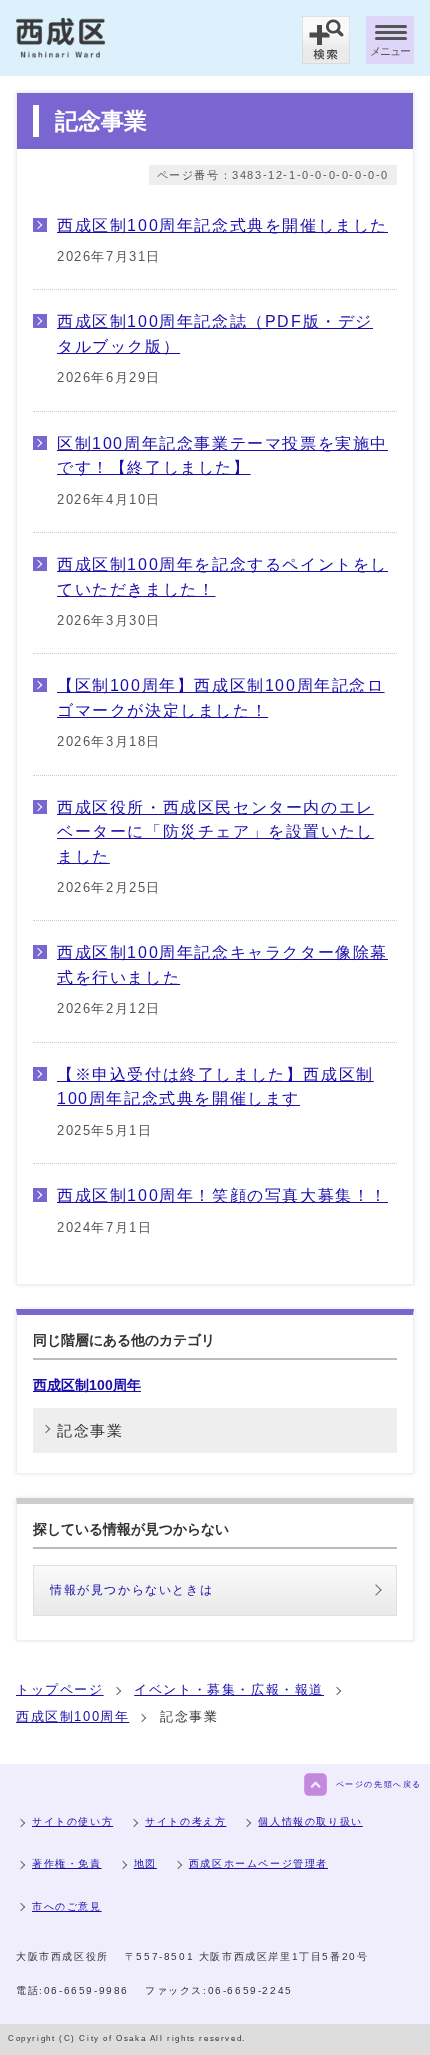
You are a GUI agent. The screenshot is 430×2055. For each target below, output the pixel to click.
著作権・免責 (67, 1863)
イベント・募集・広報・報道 (229, 1689)
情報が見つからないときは (131, 1590)
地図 (145, 1863)
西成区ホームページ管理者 (258, 1863)
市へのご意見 (67, 1906)
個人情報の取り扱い (310, 1821)
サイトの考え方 (185, 1821)
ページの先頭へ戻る (379, 1784)
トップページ (60, 1689)
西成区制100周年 (87, 1385)
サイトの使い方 (72, 1821)
